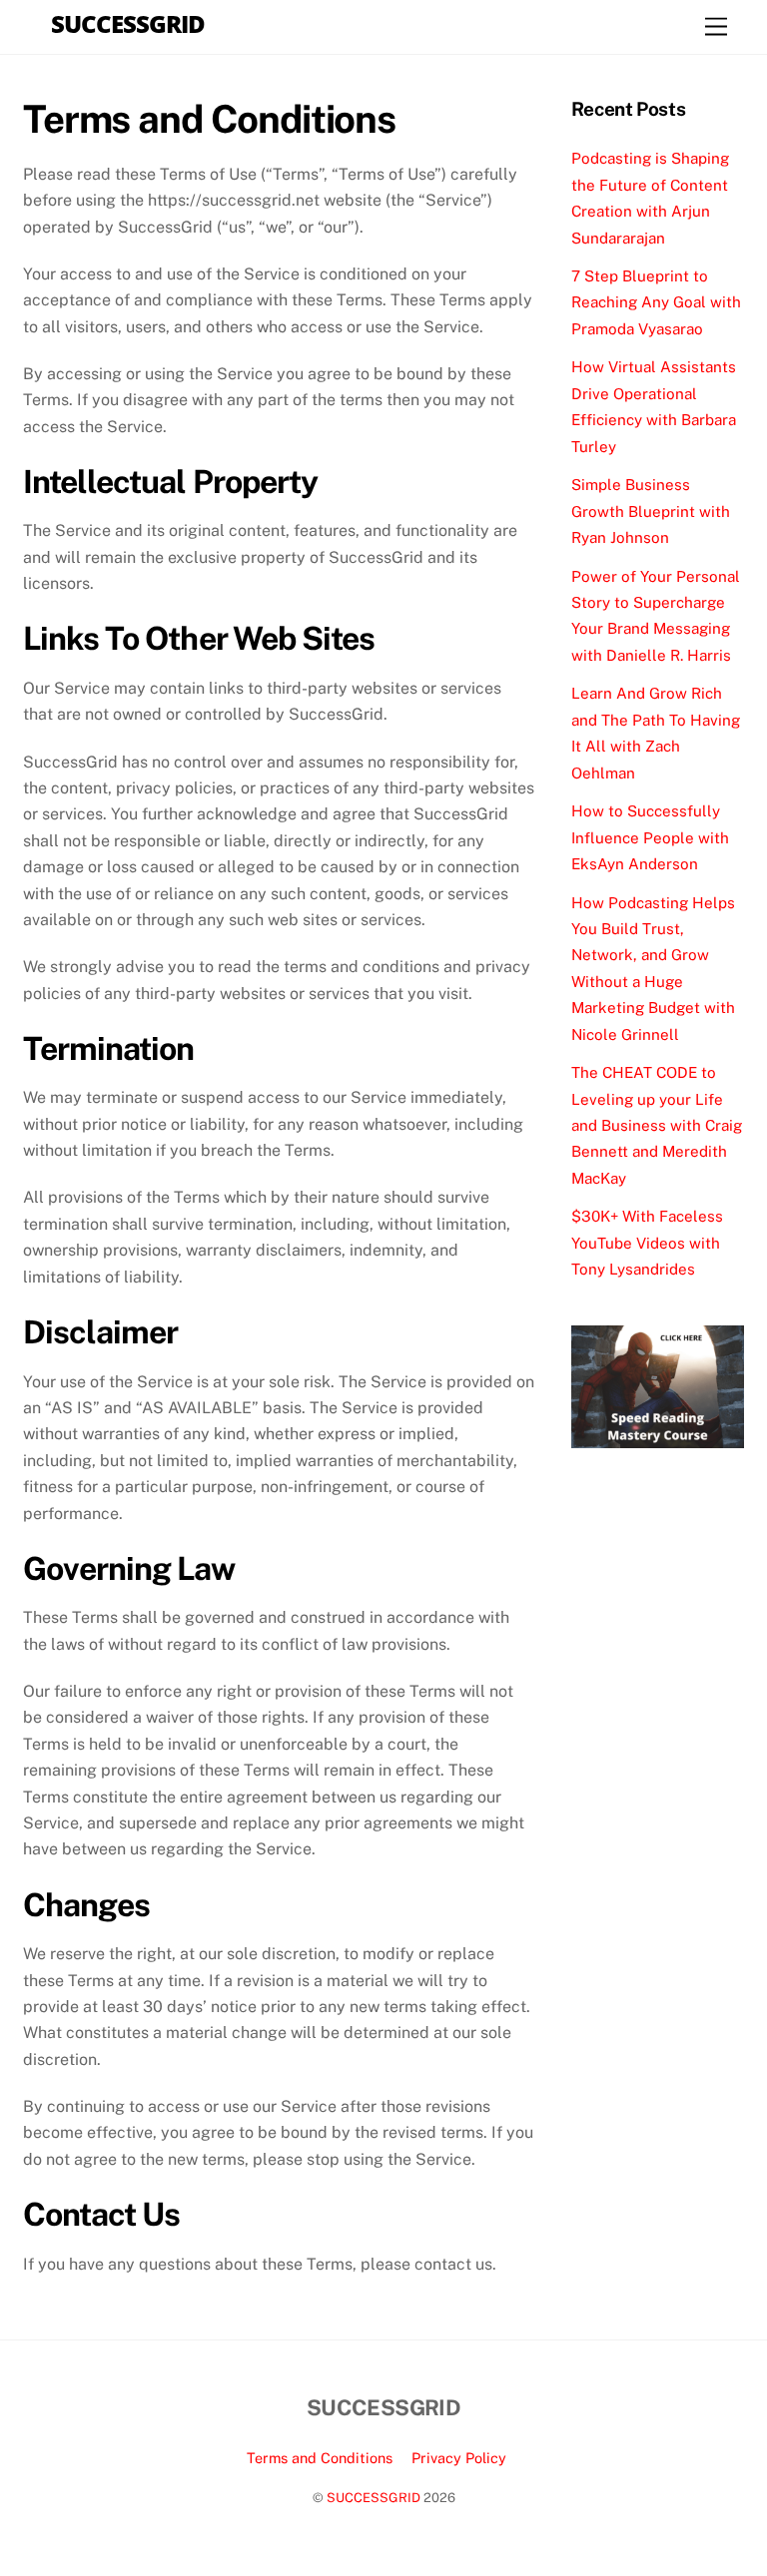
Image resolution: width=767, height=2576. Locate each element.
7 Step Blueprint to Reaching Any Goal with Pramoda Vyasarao (656, 302)
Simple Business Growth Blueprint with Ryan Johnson (651, 511)
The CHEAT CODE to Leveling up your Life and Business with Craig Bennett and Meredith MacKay (657, 1125)
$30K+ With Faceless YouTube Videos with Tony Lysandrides (647, 1243)
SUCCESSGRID (374, 2498)
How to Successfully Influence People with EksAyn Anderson (650, 837)
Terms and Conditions (320, 2458)
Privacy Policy (459, 2458)
